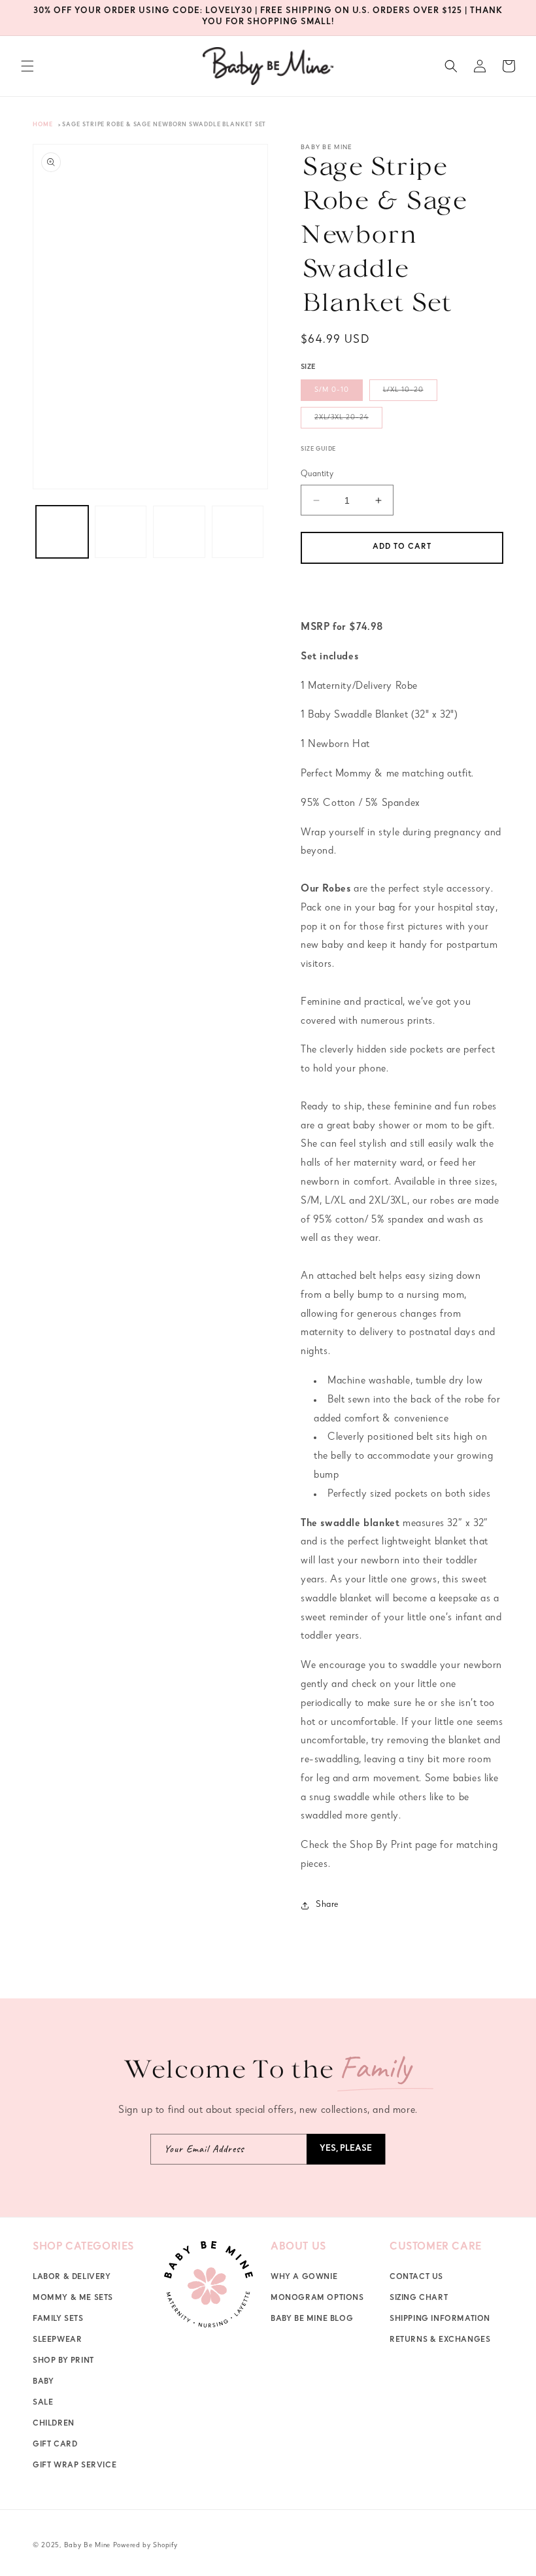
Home (43, 125)
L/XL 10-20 (410, 393)
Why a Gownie (304, 2278)
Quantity (317, 475)
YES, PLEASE (346, 2149)
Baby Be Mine (87, 2546)
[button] (27, 66)
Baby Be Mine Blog (312, 2320)
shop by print (63, 2361)
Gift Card (55, 2445)
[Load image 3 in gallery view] (179, 532)
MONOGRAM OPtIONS (317, 2299)
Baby (43, 2382)
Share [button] (327, 1905)
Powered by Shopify (145, 2546)
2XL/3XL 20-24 (348, 421)
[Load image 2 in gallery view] (121, 532)
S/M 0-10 (332, 390)
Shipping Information (440, 2320)
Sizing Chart (419, 2299)
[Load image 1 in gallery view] (62, 532)
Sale (43, 2403)
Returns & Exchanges (440, 2341)
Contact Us (416, 2278)
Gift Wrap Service (75, 2466)
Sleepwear (57, 2341)
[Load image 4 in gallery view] (238, 532)
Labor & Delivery (72, 2278)
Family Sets (58, 2320)
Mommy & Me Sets (73, 2299)
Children (54, 2424)
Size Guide (318, 450)
